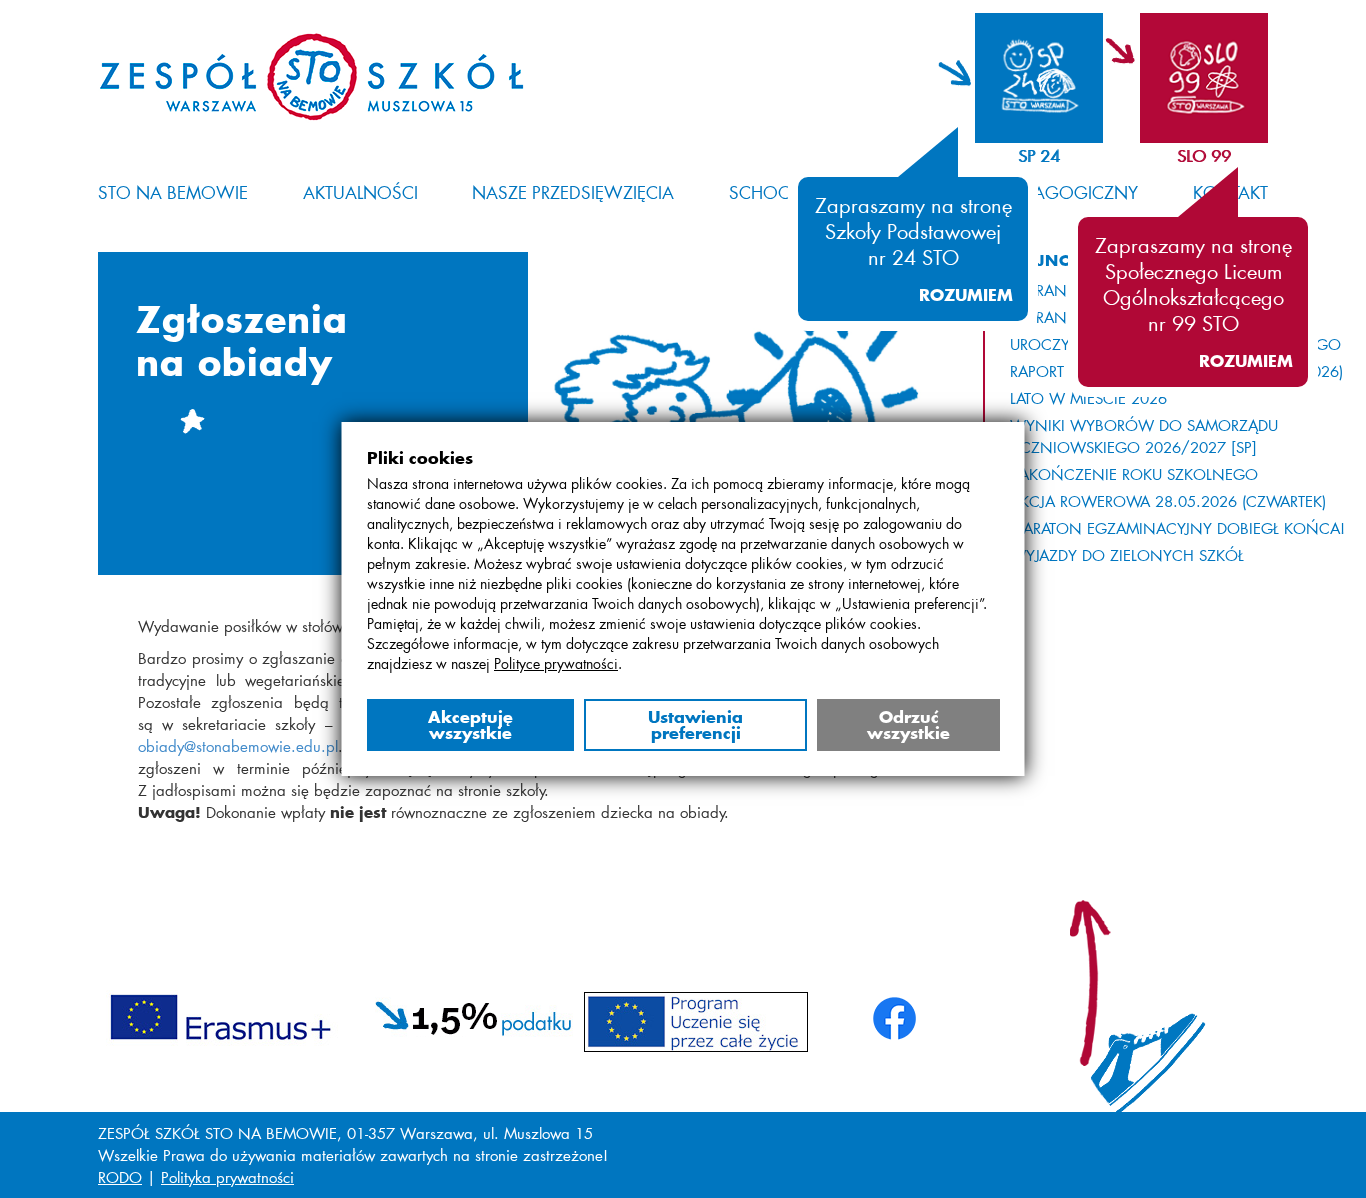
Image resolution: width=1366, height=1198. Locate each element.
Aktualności (360, 192)
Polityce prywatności (556, 663)
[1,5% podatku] (474, 1014)
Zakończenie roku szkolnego (1134, 474)
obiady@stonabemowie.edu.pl (238, 746)
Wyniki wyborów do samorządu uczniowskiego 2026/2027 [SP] (1144, 436)
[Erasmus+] (220, 1014)
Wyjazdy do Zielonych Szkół (1127, 555)
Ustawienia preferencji (695, 724)
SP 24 (1039, 155)
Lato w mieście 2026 (1088, 398)
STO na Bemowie (173, 192)
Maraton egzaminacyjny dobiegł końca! (1177, 528)
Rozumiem (966, 295)
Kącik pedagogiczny (1044, 192)
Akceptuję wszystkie (469, 724)
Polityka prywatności (227, 1177)
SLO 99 (1204, 155)
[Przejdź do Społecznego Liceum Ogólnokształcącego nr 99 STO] (1185, 78)
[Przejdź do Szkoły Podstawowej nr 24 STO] (1020, 78)
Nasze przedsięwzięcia (573, 192)
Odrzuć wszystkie (908, 724)
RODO (120, 1177)
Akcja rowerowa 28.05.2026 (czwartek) (1168, 501)
